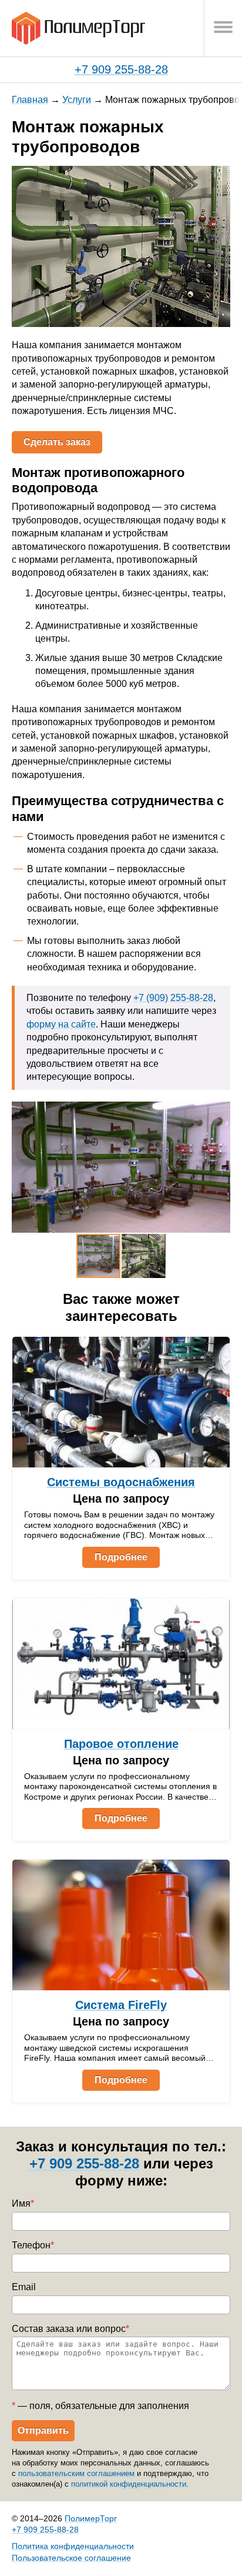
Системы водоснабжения (121, 1482)
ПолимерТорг (91, 2518)
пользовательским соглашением (76, 2473)
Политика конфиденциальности (73, 2546)
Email (24, 2287)
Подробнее (121, 1557)
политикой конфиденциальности (129, 2484)
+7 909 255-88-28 (121, 69)
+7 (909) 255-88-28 (173, 998)
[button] (220, 176)
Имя (23, 2203)
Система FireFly (121, 2005)
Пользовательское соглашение (71, 2558)
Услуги (77, 100)
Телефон (33, 2245)
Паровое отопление (121, 1744)
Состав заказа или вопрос (70, 2329)
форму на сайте (61, 1024)
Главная (30, 100)
